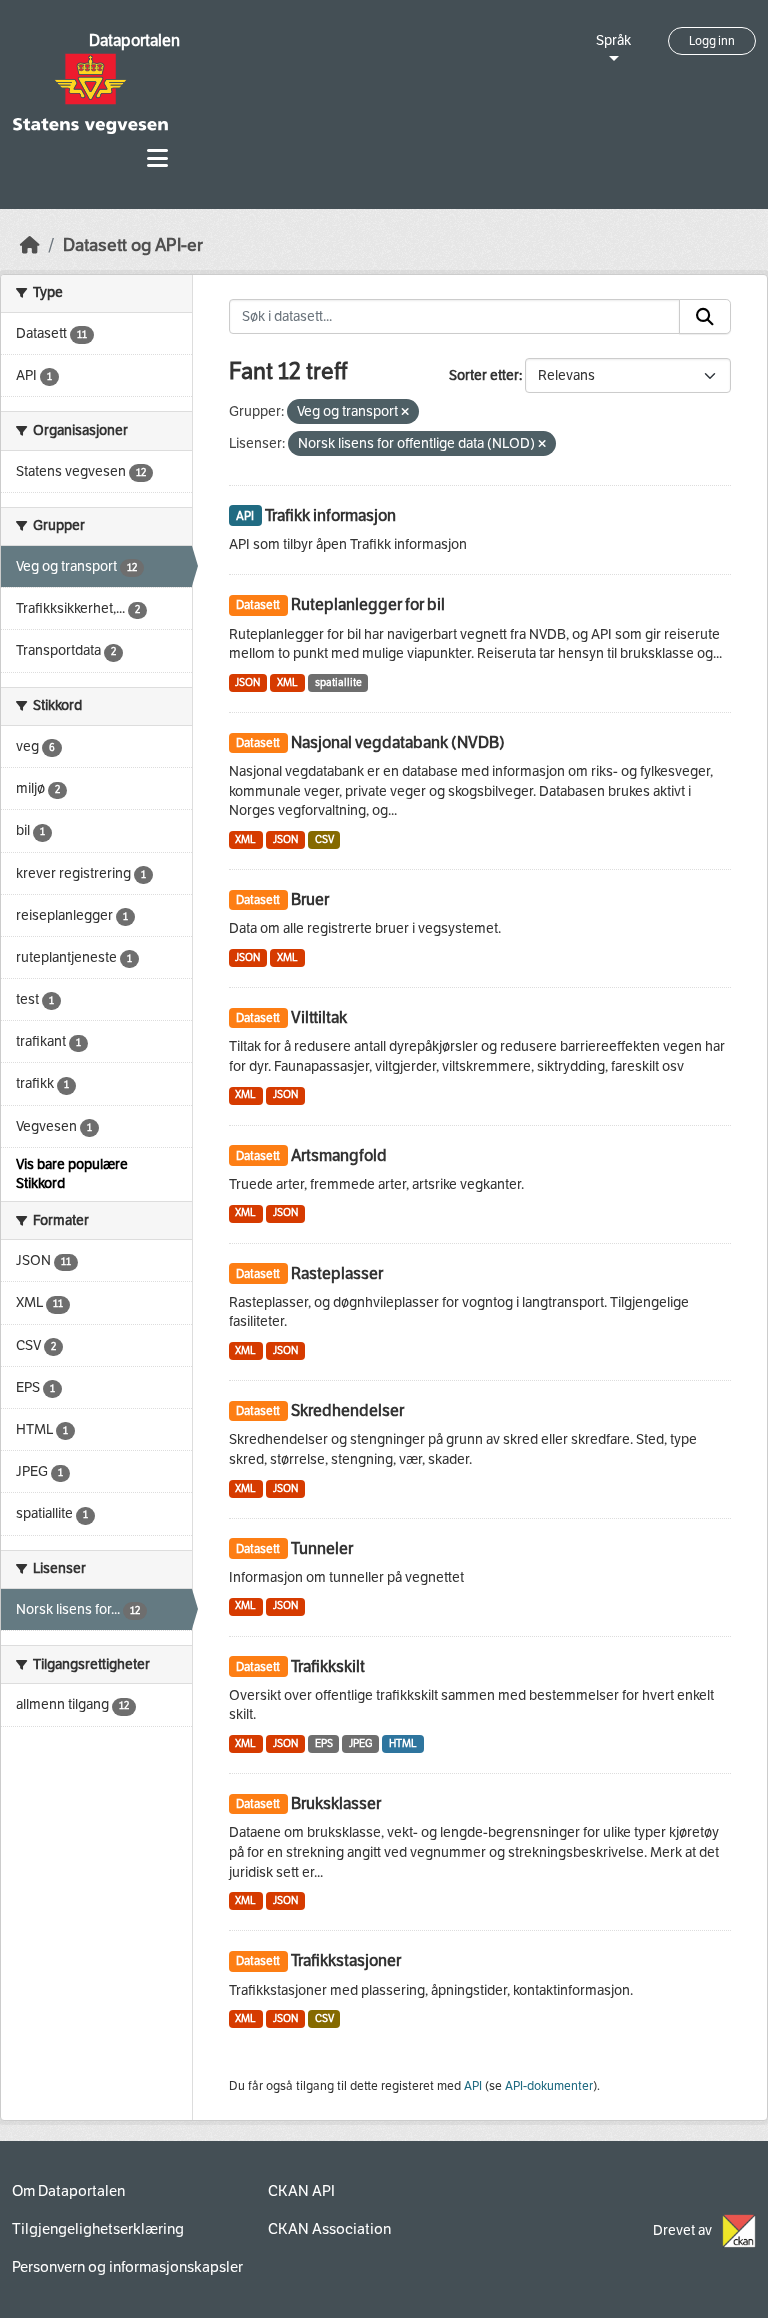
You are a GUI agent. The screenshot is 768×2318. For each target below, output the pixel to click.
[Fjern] (405, 412)
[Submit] (705, 317)
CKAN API (301, 2191)
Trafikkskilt (328, 1666)
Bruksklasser (336, 1803)
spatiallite (338, 682)
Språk (613, 40)
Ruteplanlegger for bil (368, 604)
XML (287, 682)
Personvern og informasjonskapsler (127, 2267)
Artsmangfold (339, 1155)
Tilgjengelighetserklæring (98, 2229)
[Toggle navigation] (157, 158)
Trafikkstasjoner (346, 1960)
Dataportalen (134, 40)
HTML (403, 1743)
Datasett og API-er (133, 245)
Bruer (310, 899)
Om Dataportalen (68, 2191)
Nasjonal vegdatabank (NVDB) (398, 742)
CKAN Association (329, 2229)
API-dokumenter (549, 2086)
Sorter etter (484, 375)
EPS (324, 1743)
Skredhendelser (347, 1410)
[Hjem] (30, 245)
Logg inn (712, 41)
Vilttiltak (319, 1017)
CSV (324, 839)
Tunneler (322, 1548)
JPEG (360, 1743)
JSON (247, 682)
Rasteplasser (337, 1273)
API (473, 2086)
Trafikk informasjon (330, 515)
